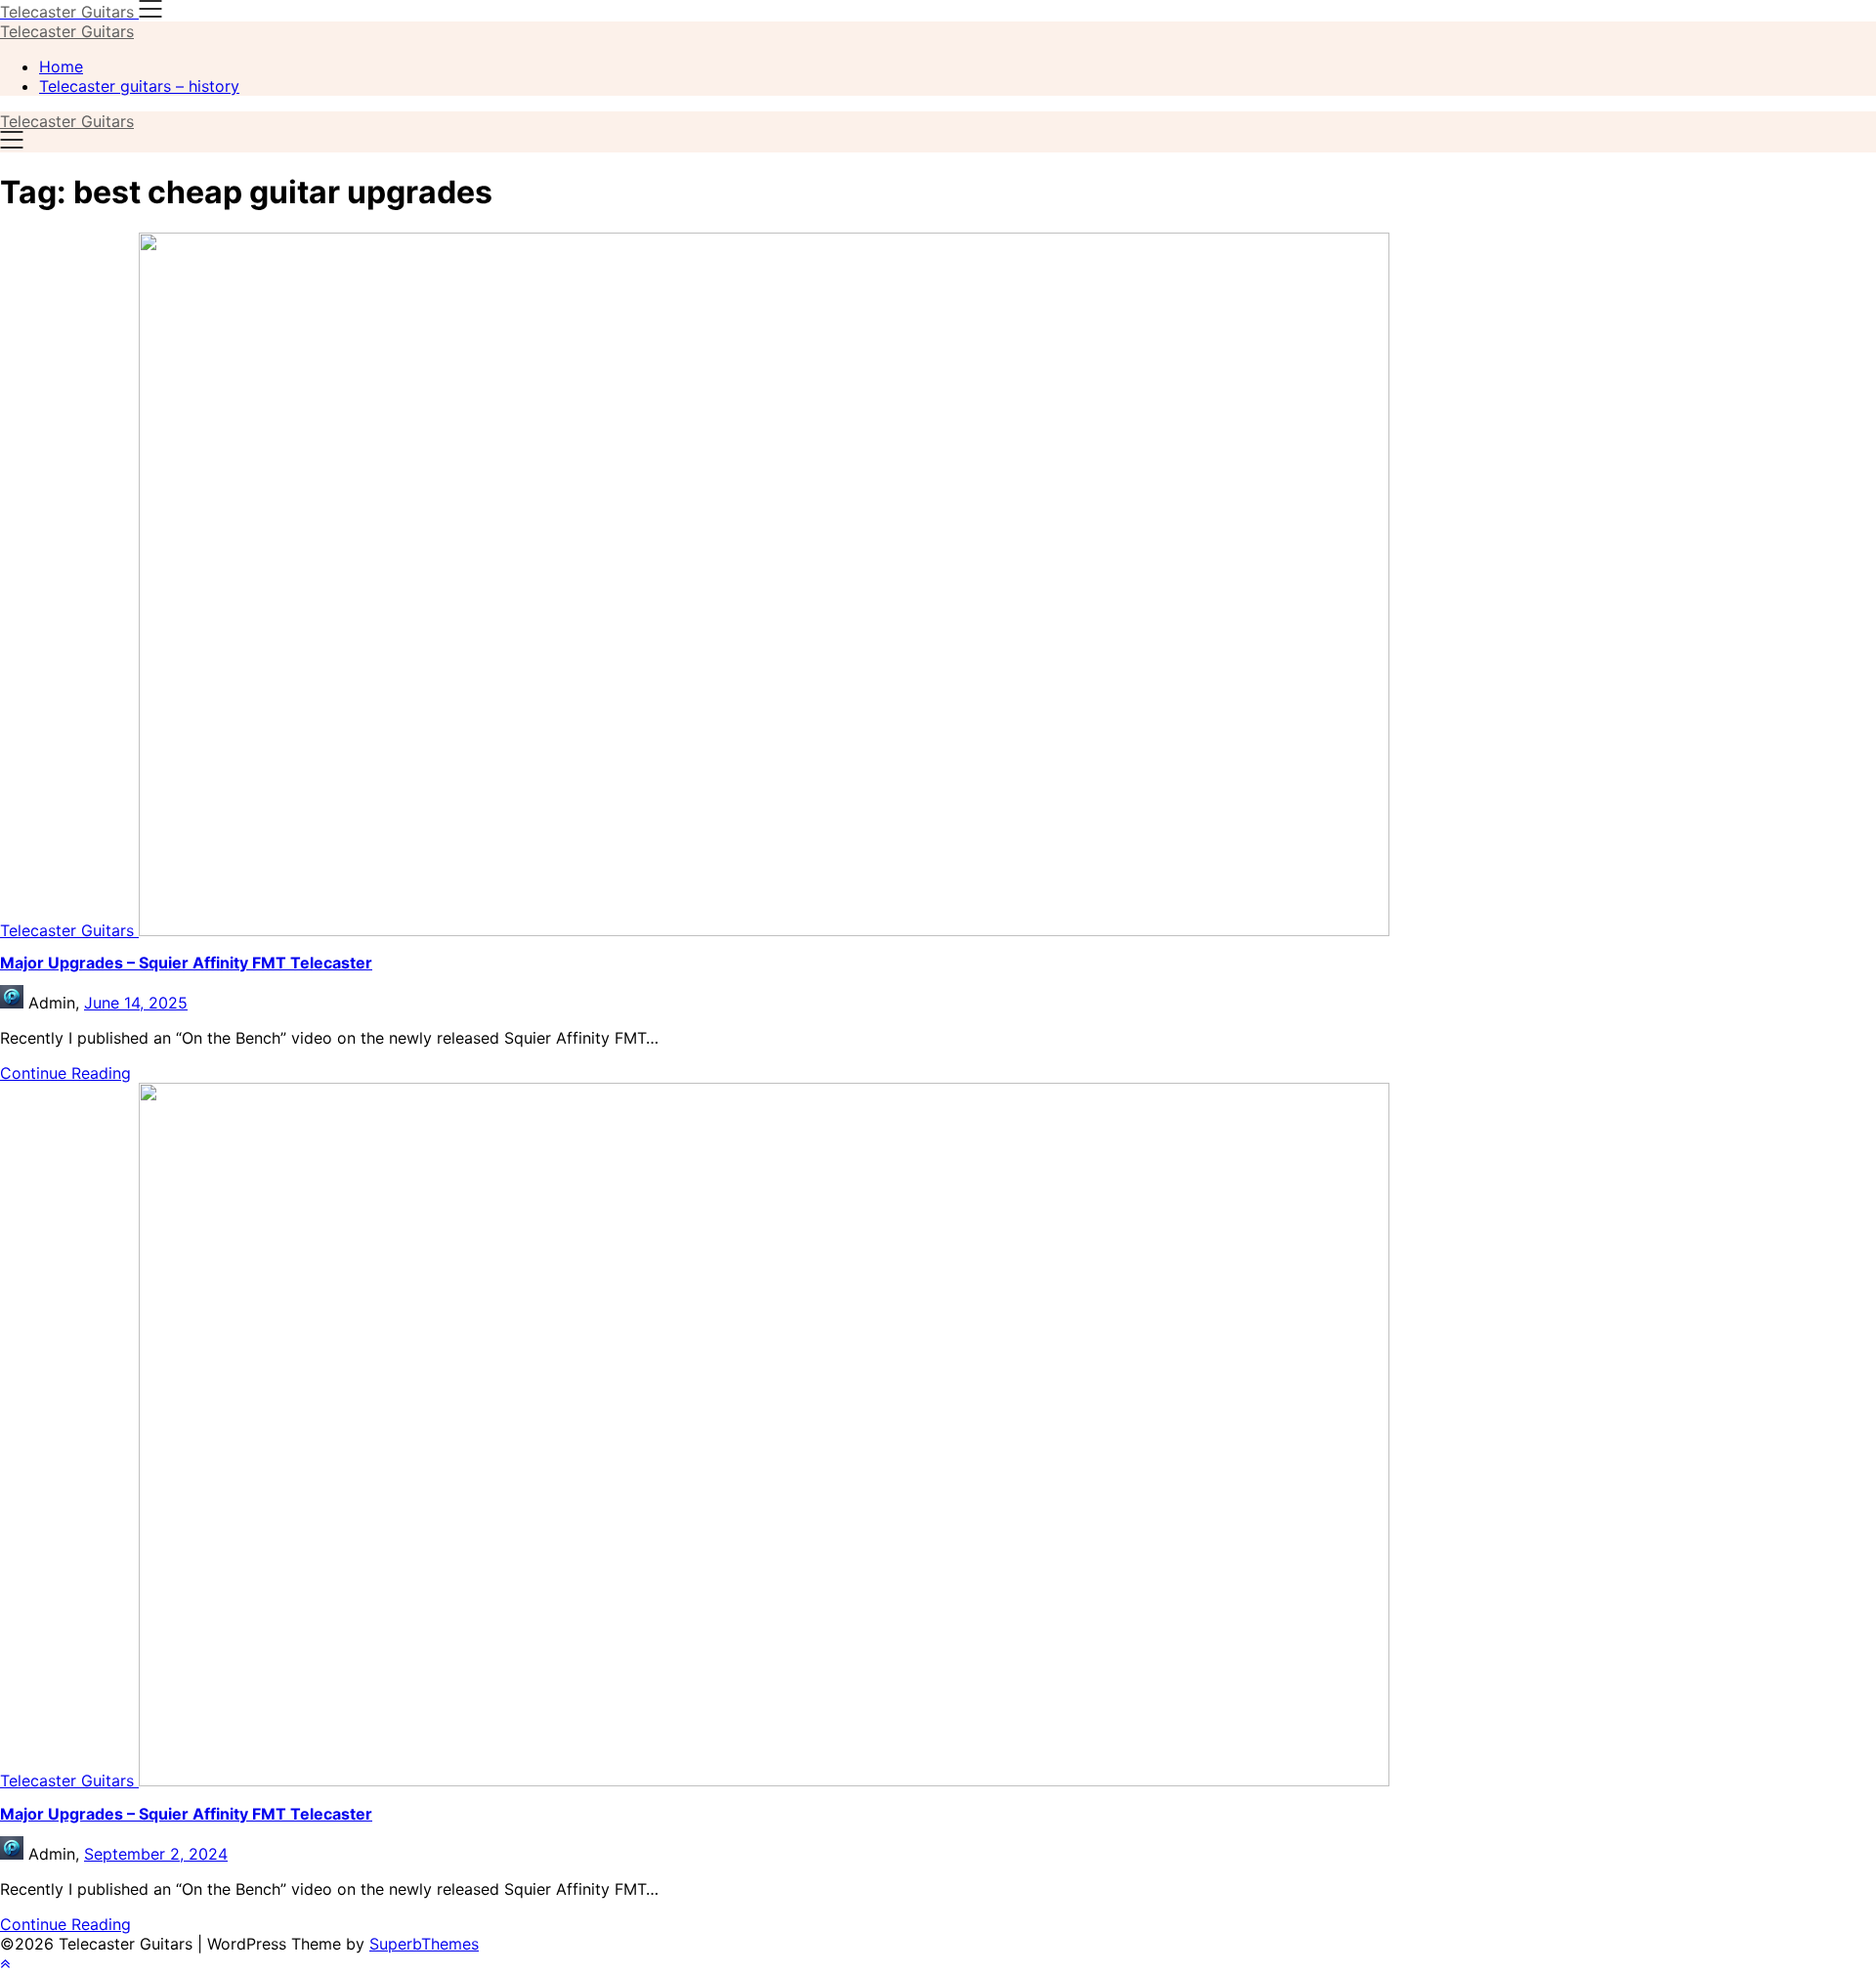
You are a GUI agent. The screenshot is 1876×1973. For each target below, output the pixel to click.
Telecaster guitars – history (139, 86)
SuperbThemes (424, 1944)
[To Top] (5, 1963)
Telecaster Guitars (67, 31)
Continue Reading (65, 1073)
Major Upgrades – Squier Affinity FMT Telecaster (186, 963)
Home (61, 66)
